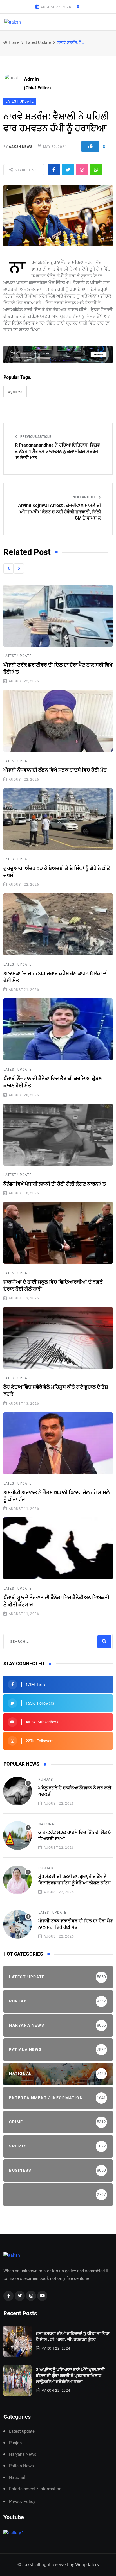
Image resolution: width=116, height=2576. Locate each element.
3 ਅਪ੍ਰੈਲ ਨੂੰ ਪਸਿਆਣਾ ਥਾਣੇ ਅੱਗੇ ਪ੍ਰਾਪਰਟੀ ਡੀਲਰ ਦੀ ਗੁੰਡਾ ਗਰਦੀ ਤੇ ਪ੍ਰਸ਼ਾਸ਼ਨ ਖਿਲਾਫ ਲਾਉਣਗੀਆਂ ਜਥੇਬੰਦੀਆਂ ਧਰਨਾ (70, 2376)
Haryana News (23, 2454)
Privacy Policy (22, 2502)
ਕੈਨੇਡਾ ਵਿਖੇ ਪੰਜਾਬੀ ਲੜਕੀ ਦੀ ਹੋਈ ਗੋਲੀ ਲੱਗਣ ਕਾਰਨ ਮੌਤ (55, 1184)
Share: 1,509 (26, 170)
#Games (15, 391)
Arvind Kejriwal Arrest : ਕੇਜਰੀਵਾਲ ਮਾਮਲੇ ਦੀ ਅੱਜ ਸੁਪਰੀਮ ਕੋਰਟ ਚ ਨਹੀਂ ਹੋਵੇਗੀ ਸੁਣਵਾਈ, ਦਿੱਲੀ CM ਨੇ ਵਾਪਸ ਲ (60, 512)
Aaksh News (20, 147)
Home (14, 42)
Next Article (85, 497)
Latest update (38, 42)
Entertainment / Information (35, 2489)
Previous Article (35, 437)
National (47, 1824)
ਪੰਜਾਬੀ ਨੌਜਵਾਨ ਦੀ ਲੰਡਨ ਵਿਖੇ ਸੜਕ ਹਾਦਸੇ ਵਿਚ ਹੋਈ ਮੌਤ (55, 770)
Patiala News (21, 2466)
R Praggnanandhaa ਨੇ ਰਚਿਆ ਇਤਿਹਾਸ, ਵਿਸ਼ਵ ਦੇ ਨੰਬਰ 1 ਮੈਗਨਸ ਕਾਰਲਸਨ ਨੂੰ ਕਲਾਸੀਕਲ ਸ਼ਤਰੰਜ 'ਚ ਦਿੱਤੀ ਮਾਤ (57, 451)
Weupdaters (87, 2565)
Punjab (46, 1780)
